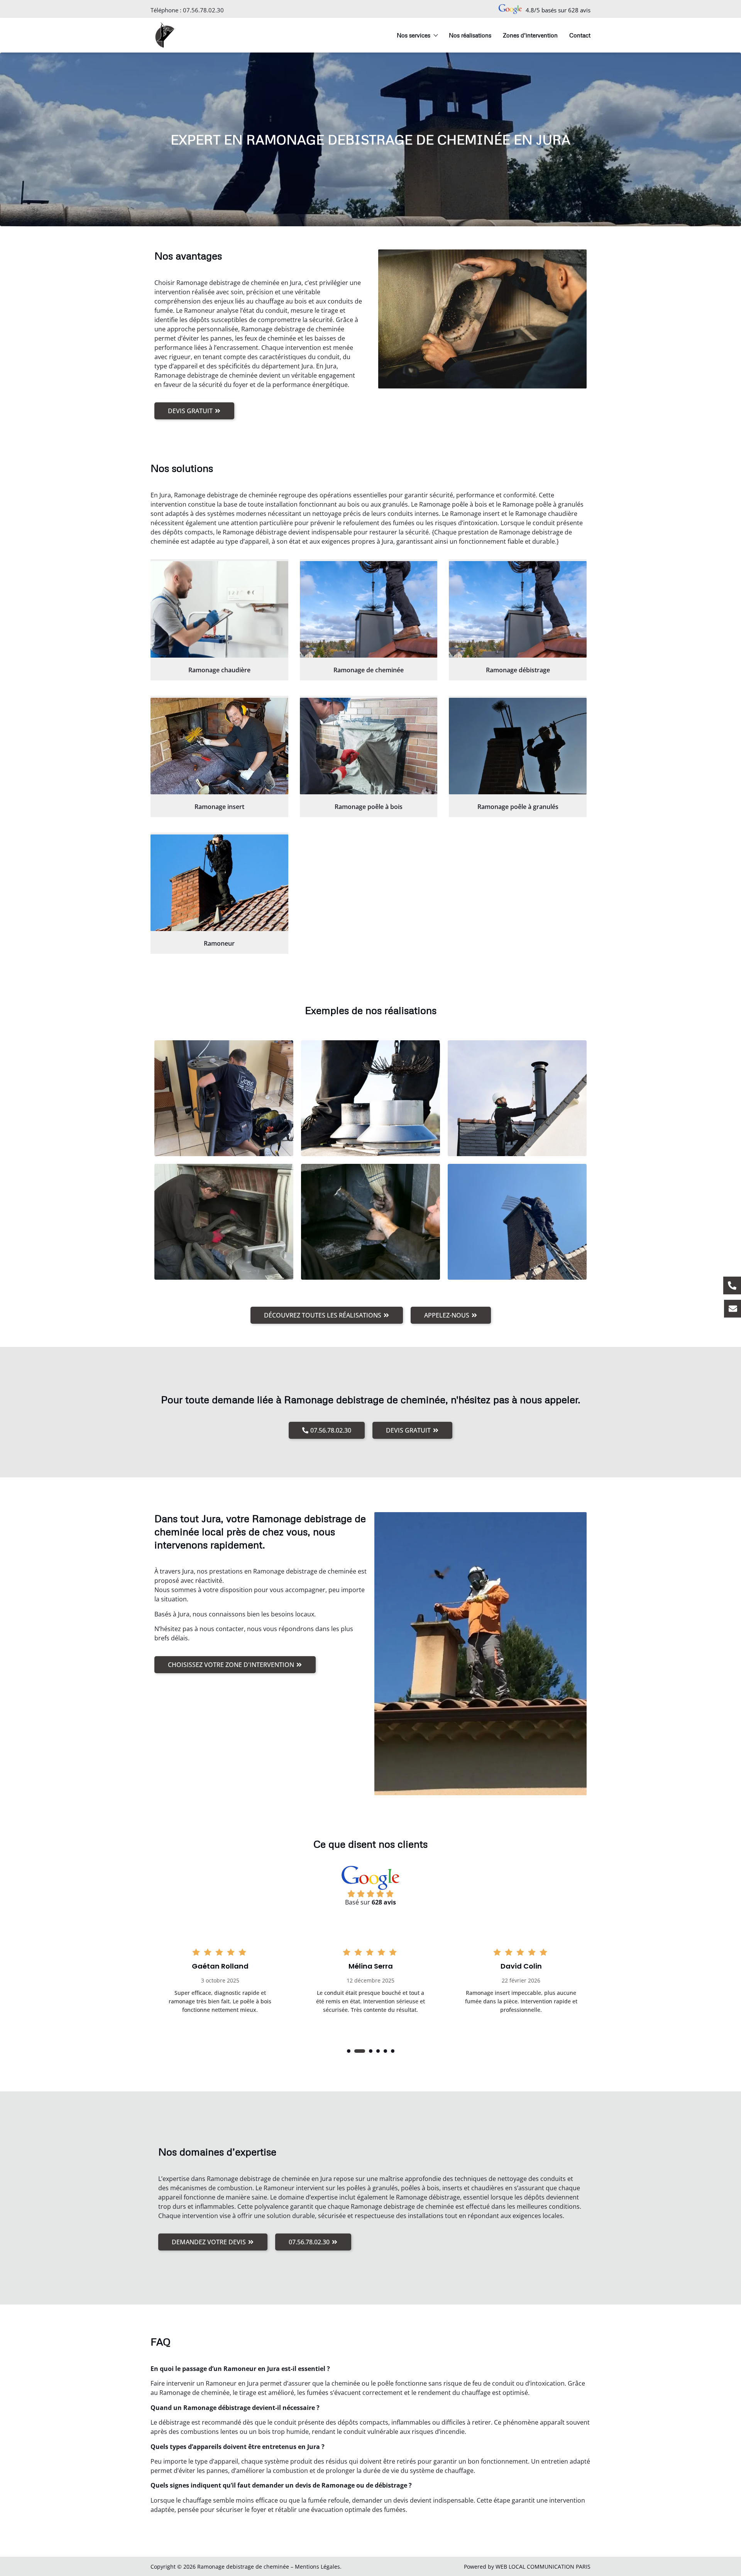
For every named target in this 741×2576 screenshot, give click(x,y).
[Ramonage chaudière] (219, 609)
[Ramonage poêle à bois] (369, 746)
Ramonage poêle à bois (369, 807)
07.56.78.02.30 (203, 10)
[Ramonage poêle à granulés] (518, 746)
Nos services (414, 35)
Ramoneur (219, 943)
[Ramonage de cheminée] (369, 609)
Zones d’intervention (530, 35)
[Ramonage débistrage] (518, 609)
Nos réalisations (470, 35)
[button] (349, 2051)
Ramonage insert (219, 807)
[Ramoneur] (219, 883)
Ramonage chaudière (219, 670)
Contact (580, 35)
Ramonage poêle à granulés (518, 807)
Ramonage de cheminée (369, 670)
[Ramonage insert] (219, 746)
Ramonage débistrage (518, 670)
